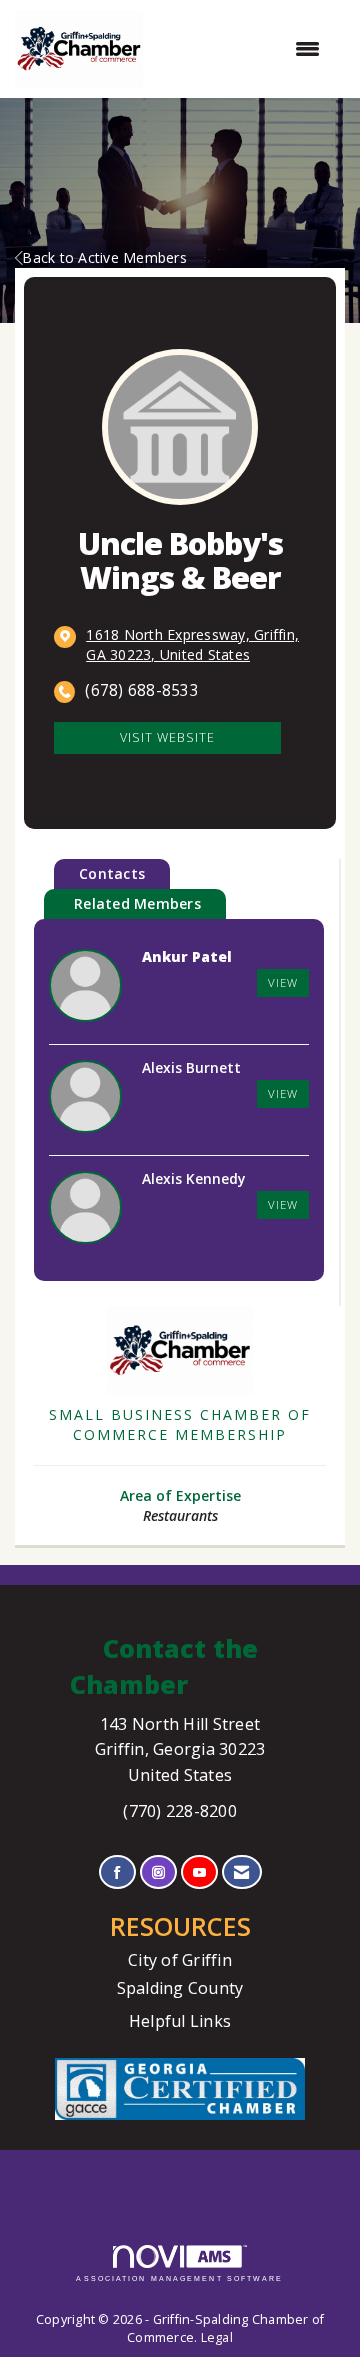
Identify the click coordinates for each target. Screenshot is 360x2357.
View (283, 982)
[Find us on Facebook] (117, 1872)
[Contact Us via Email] (241, 1872)
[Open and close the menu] (241, 49)
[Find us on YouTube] (199, 1872)
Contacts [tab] (112, 873)
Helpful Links (180, 2021)
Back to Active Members (104, 257)
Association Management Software (179, 2278)
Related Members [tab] (137, 903)
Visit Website (167, 737)
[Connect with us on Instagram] (158, 1872)
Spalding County (180, 1988)
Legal (217, 2337)
